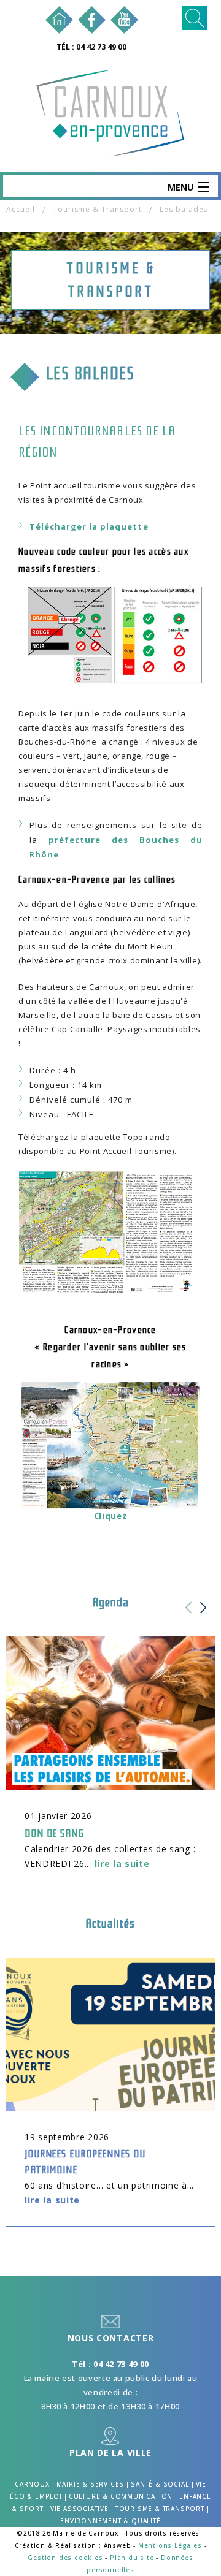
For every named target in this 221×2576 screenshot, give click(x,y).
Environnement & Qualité (110, 2521)
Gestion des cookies (65, 2558)
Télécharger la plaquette (89, 526)
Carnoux (32, 2484)
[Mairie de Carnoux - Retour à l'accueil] (59, 19)
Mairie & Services (91, 2484)
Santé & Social (160, 2484)
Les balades (184, 209)
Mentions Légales (170, 2545)
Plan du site (132, 2558)
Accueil (21, 209)
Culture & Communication (121, 2496)
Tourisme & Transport (97, 209)
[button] (207, 1615)
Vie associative (79, 2509)
